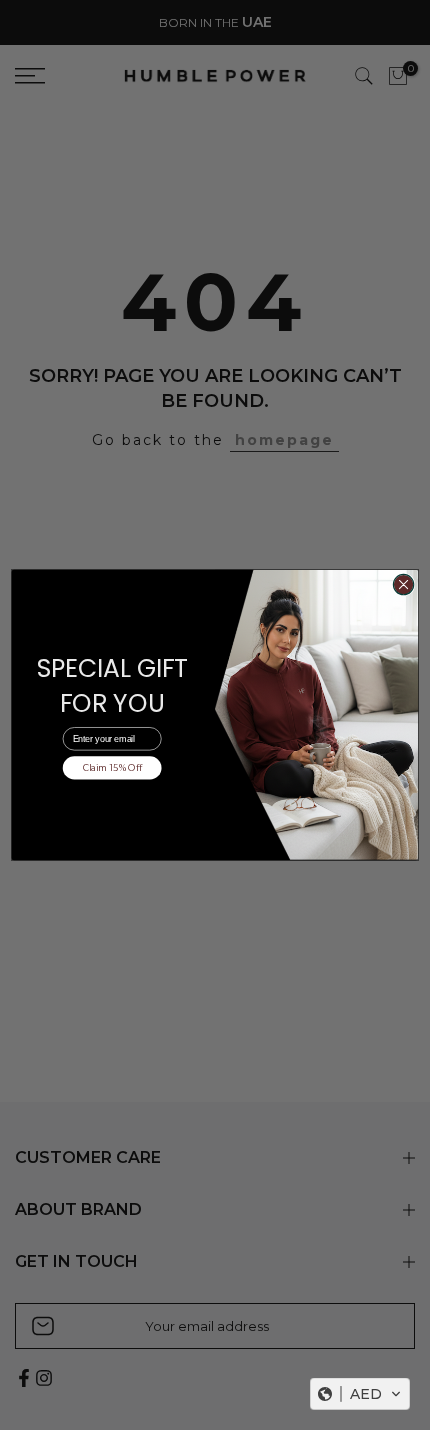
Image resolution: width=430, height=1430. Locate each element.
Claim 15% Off (112, 767)
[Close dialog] (403, 584)
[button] (360, 1394)
